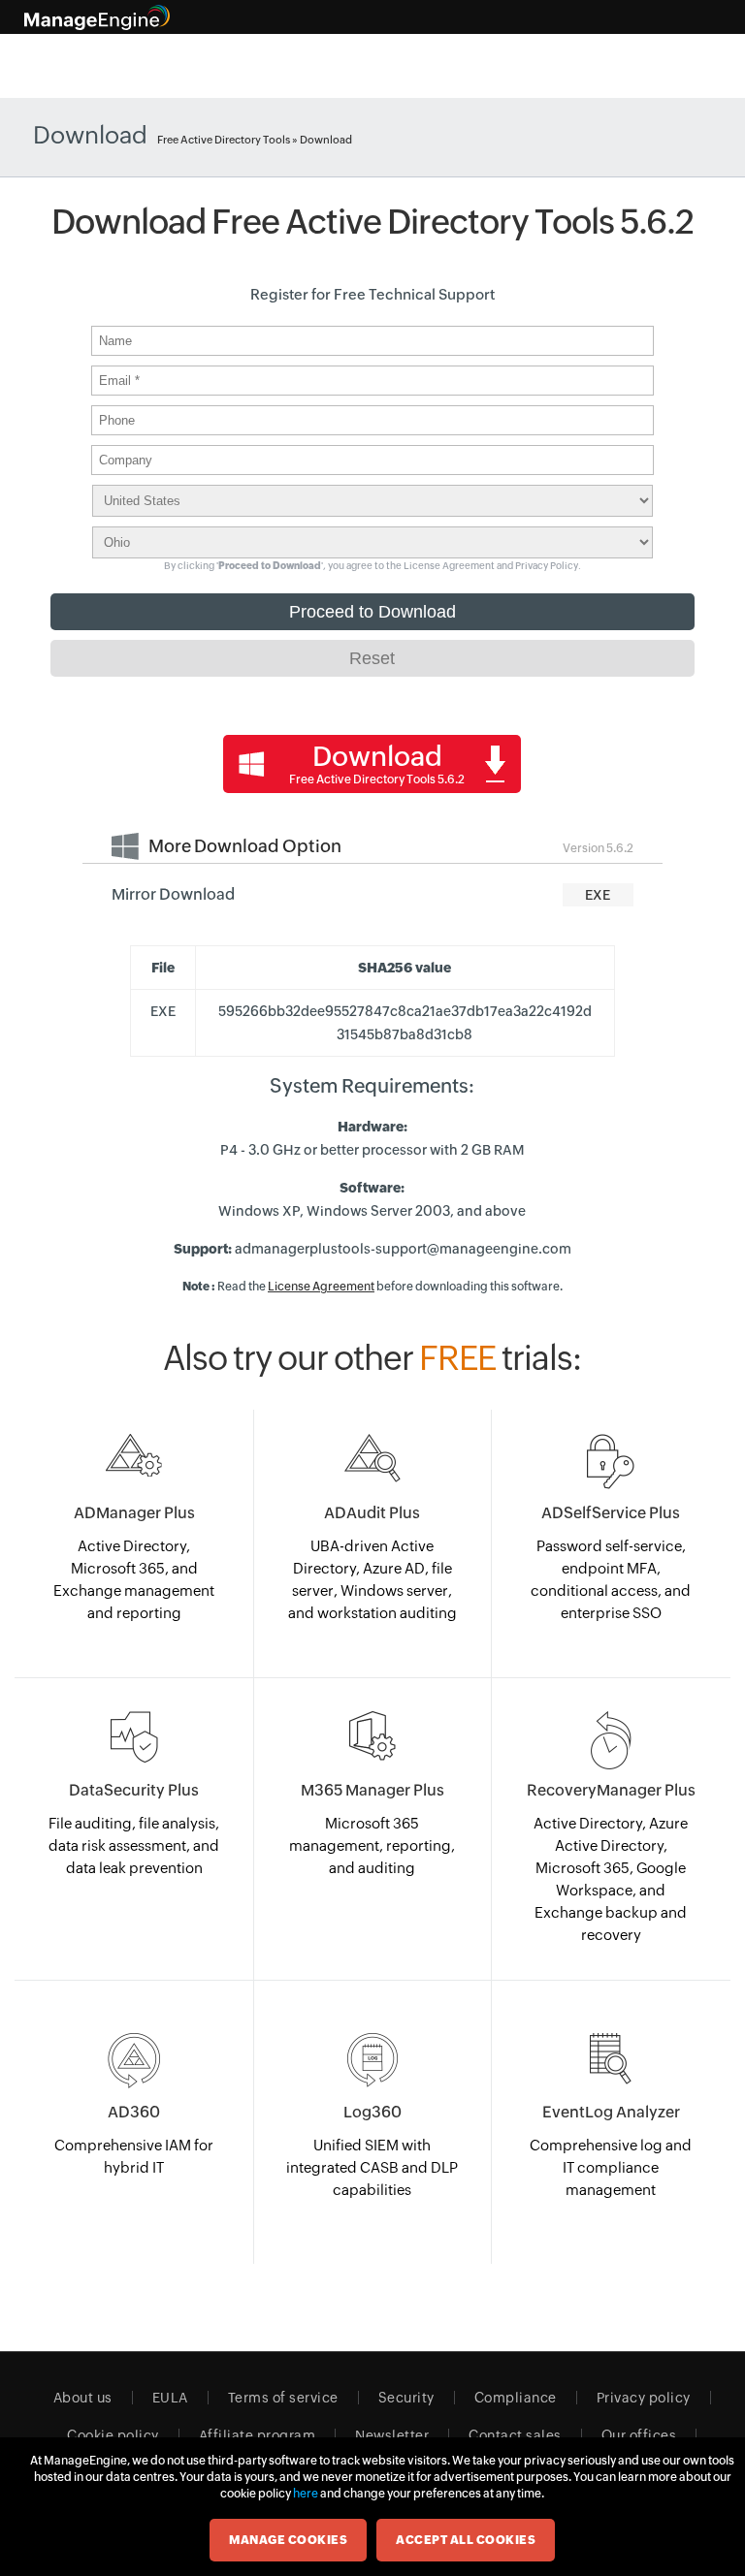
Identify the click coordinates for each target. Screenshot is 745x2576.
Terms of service (283, 2398)
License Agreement (449, 566)
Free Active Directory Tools (224, 140)
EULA (170, 2398)
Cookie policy (113, 2435)
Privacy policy (644, 2398)
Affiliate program (258, 2435)
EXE (598, 895)
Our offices (639, 2435)
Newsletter (392, 2435)
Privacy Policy (547, 566)
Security (406, 2398)
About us (83, 2398)
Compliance (516, 2398)
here (306, 2494)
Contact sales (515, 2435)
